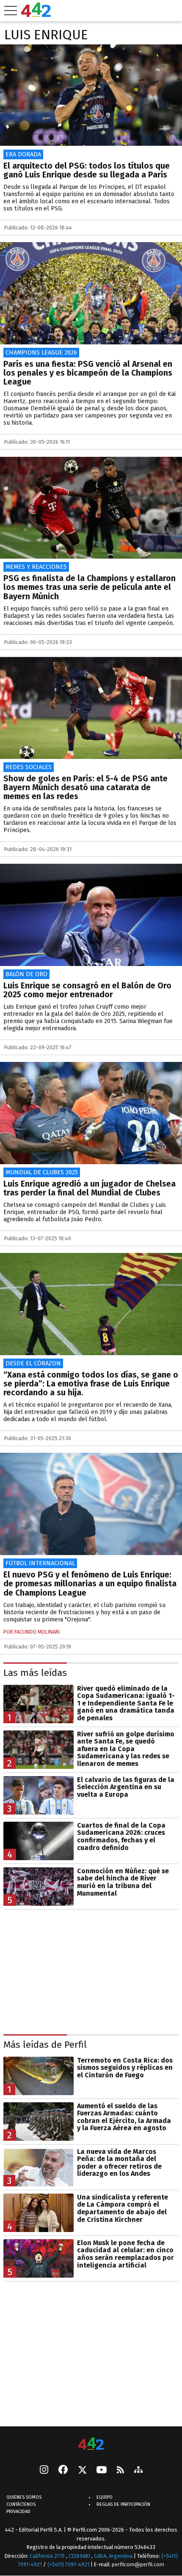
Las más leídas (35, 1673)
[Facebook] (63, 2470)
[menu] (11, 11)
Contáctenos (21, 2504)
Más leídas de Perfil (45, 2045)
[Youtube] (102, 2470)
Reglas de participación (123, 2504)
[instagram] (44, 2470)
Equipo (105, 2497)
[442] (91, 2444)
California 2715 (48, 2556)
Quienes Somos (24, 2497)
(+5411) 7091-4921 (68, 2564)
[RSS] (120, 2470)
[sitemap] (138, 2470)
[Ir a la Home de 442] (36, 15)
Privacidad (18, 2512)
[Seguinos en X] (82, 2470)
